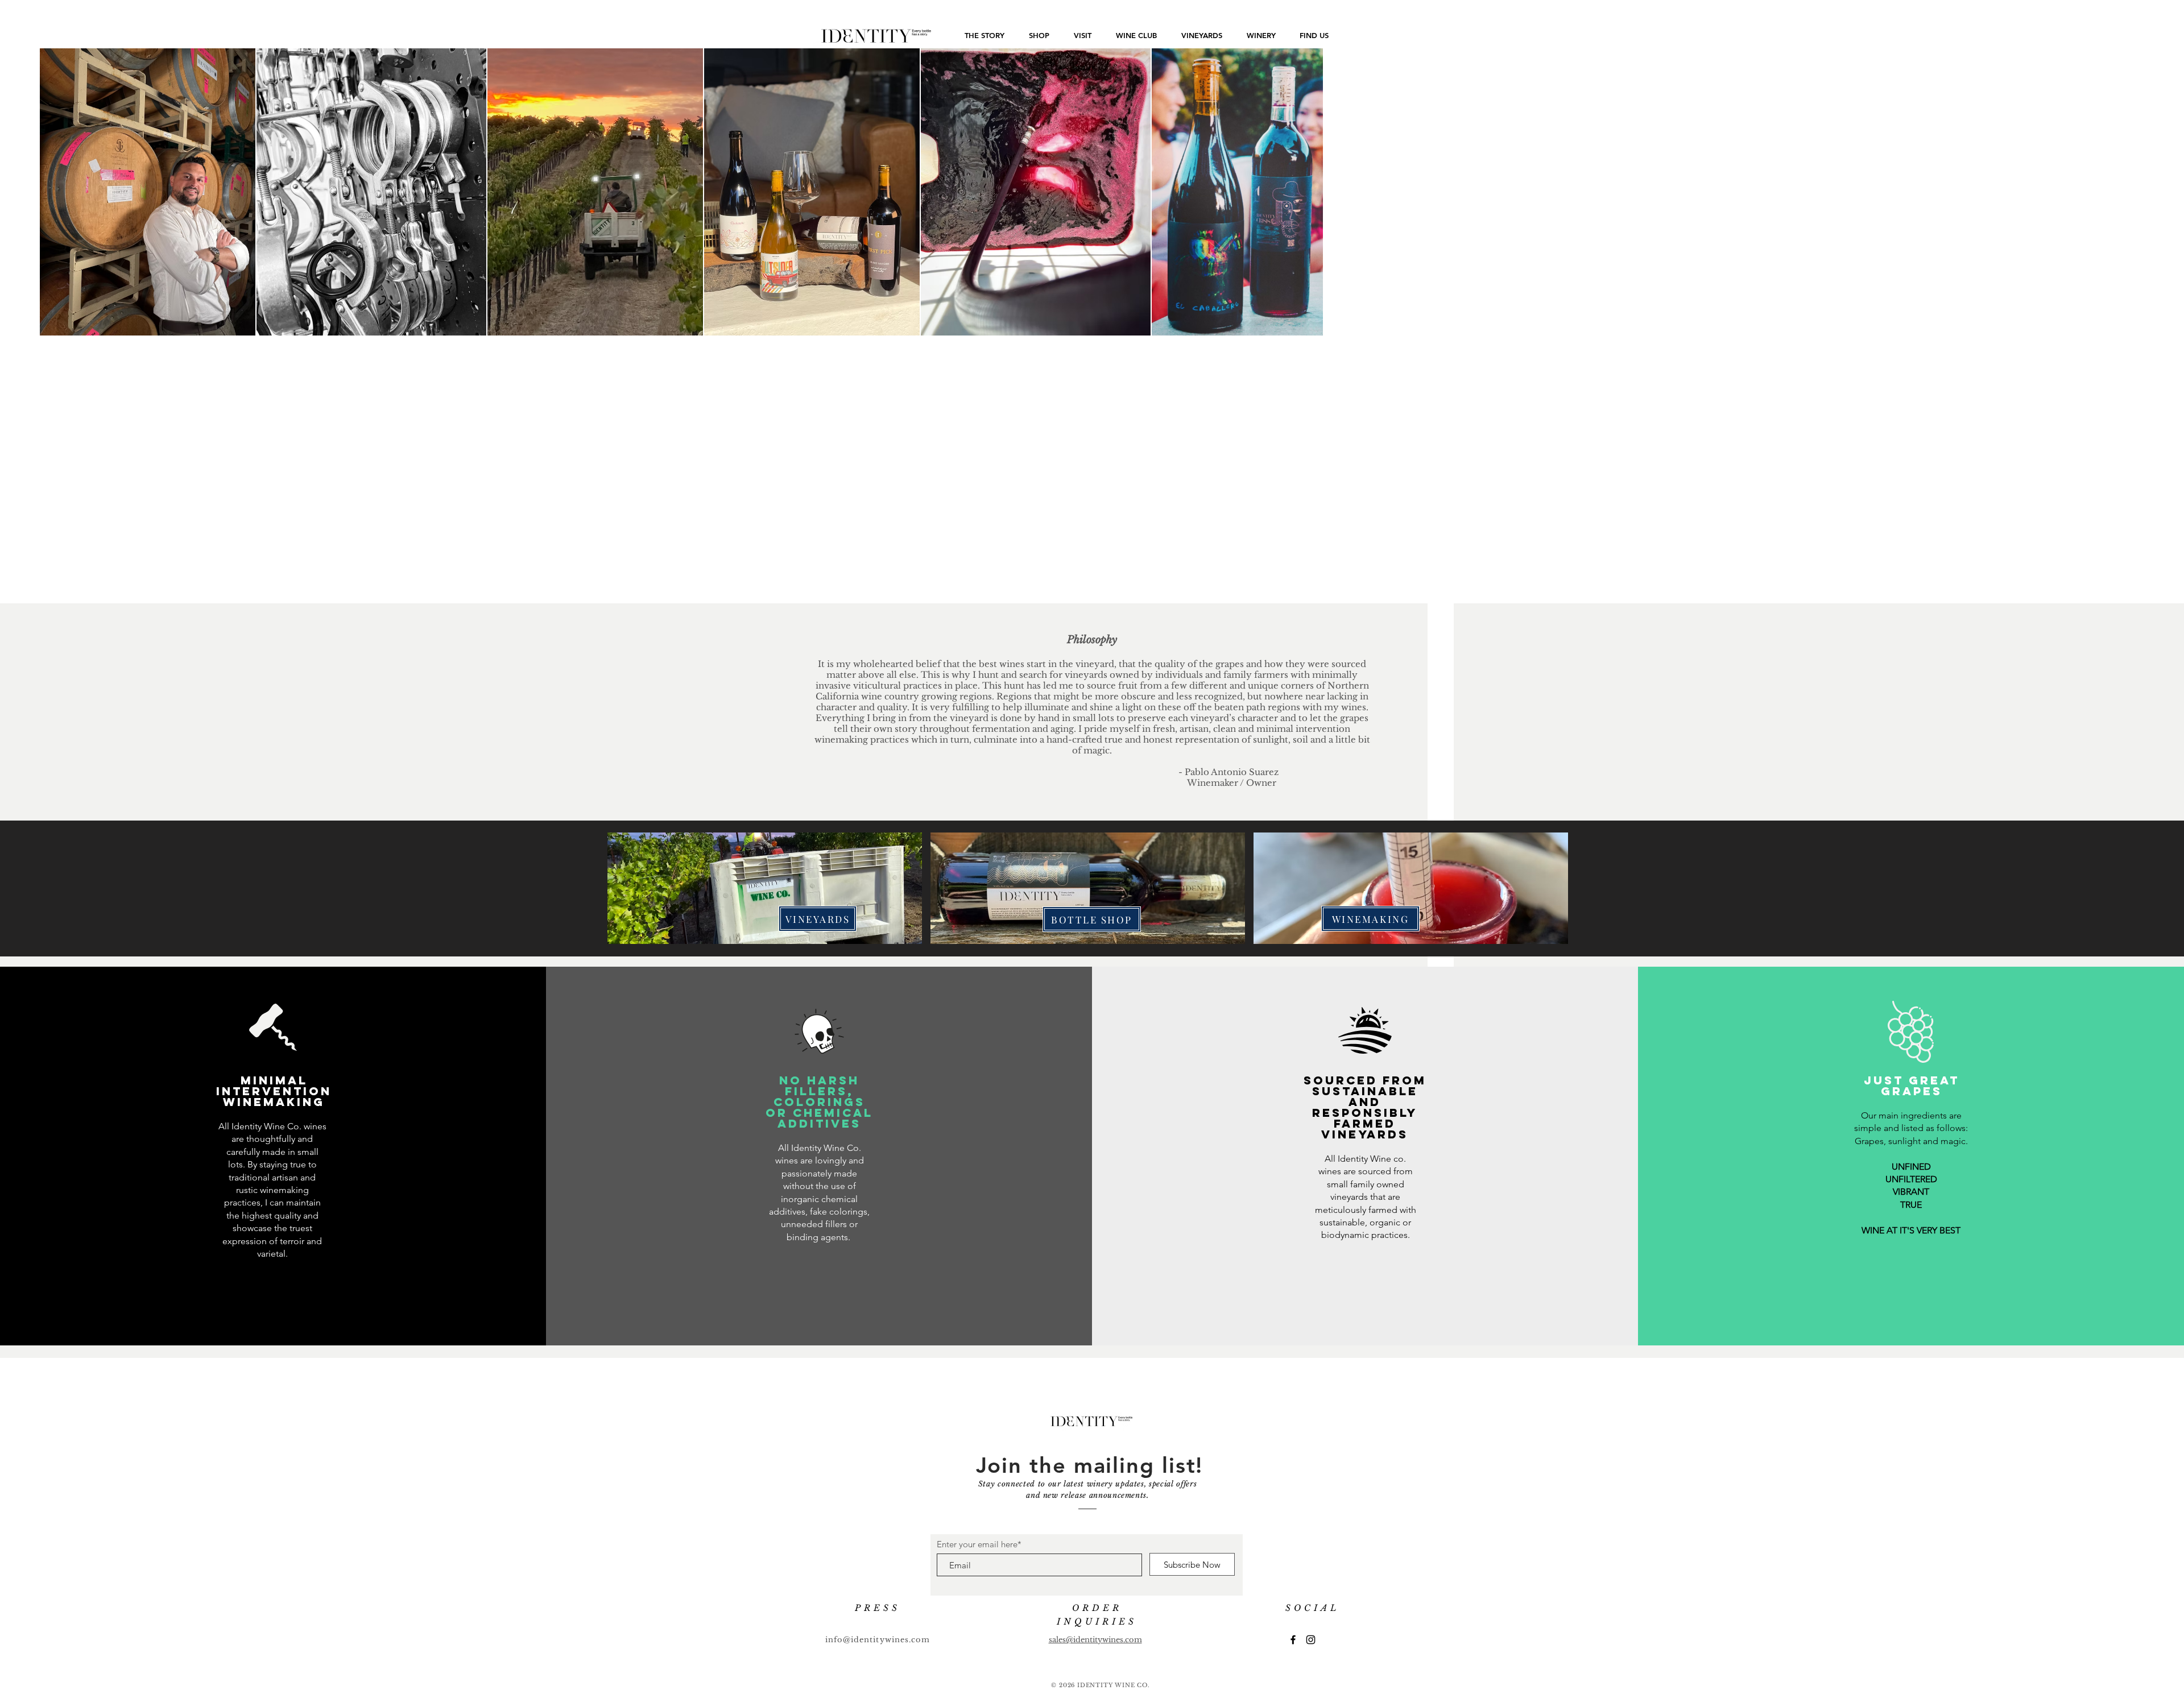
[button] (765, 888)
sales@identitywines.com (1095, 1640)
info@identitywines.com (878, 1640)
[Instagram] (1311, 1640)
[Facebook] (1293, 1640)
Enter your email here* (979, 1544)
